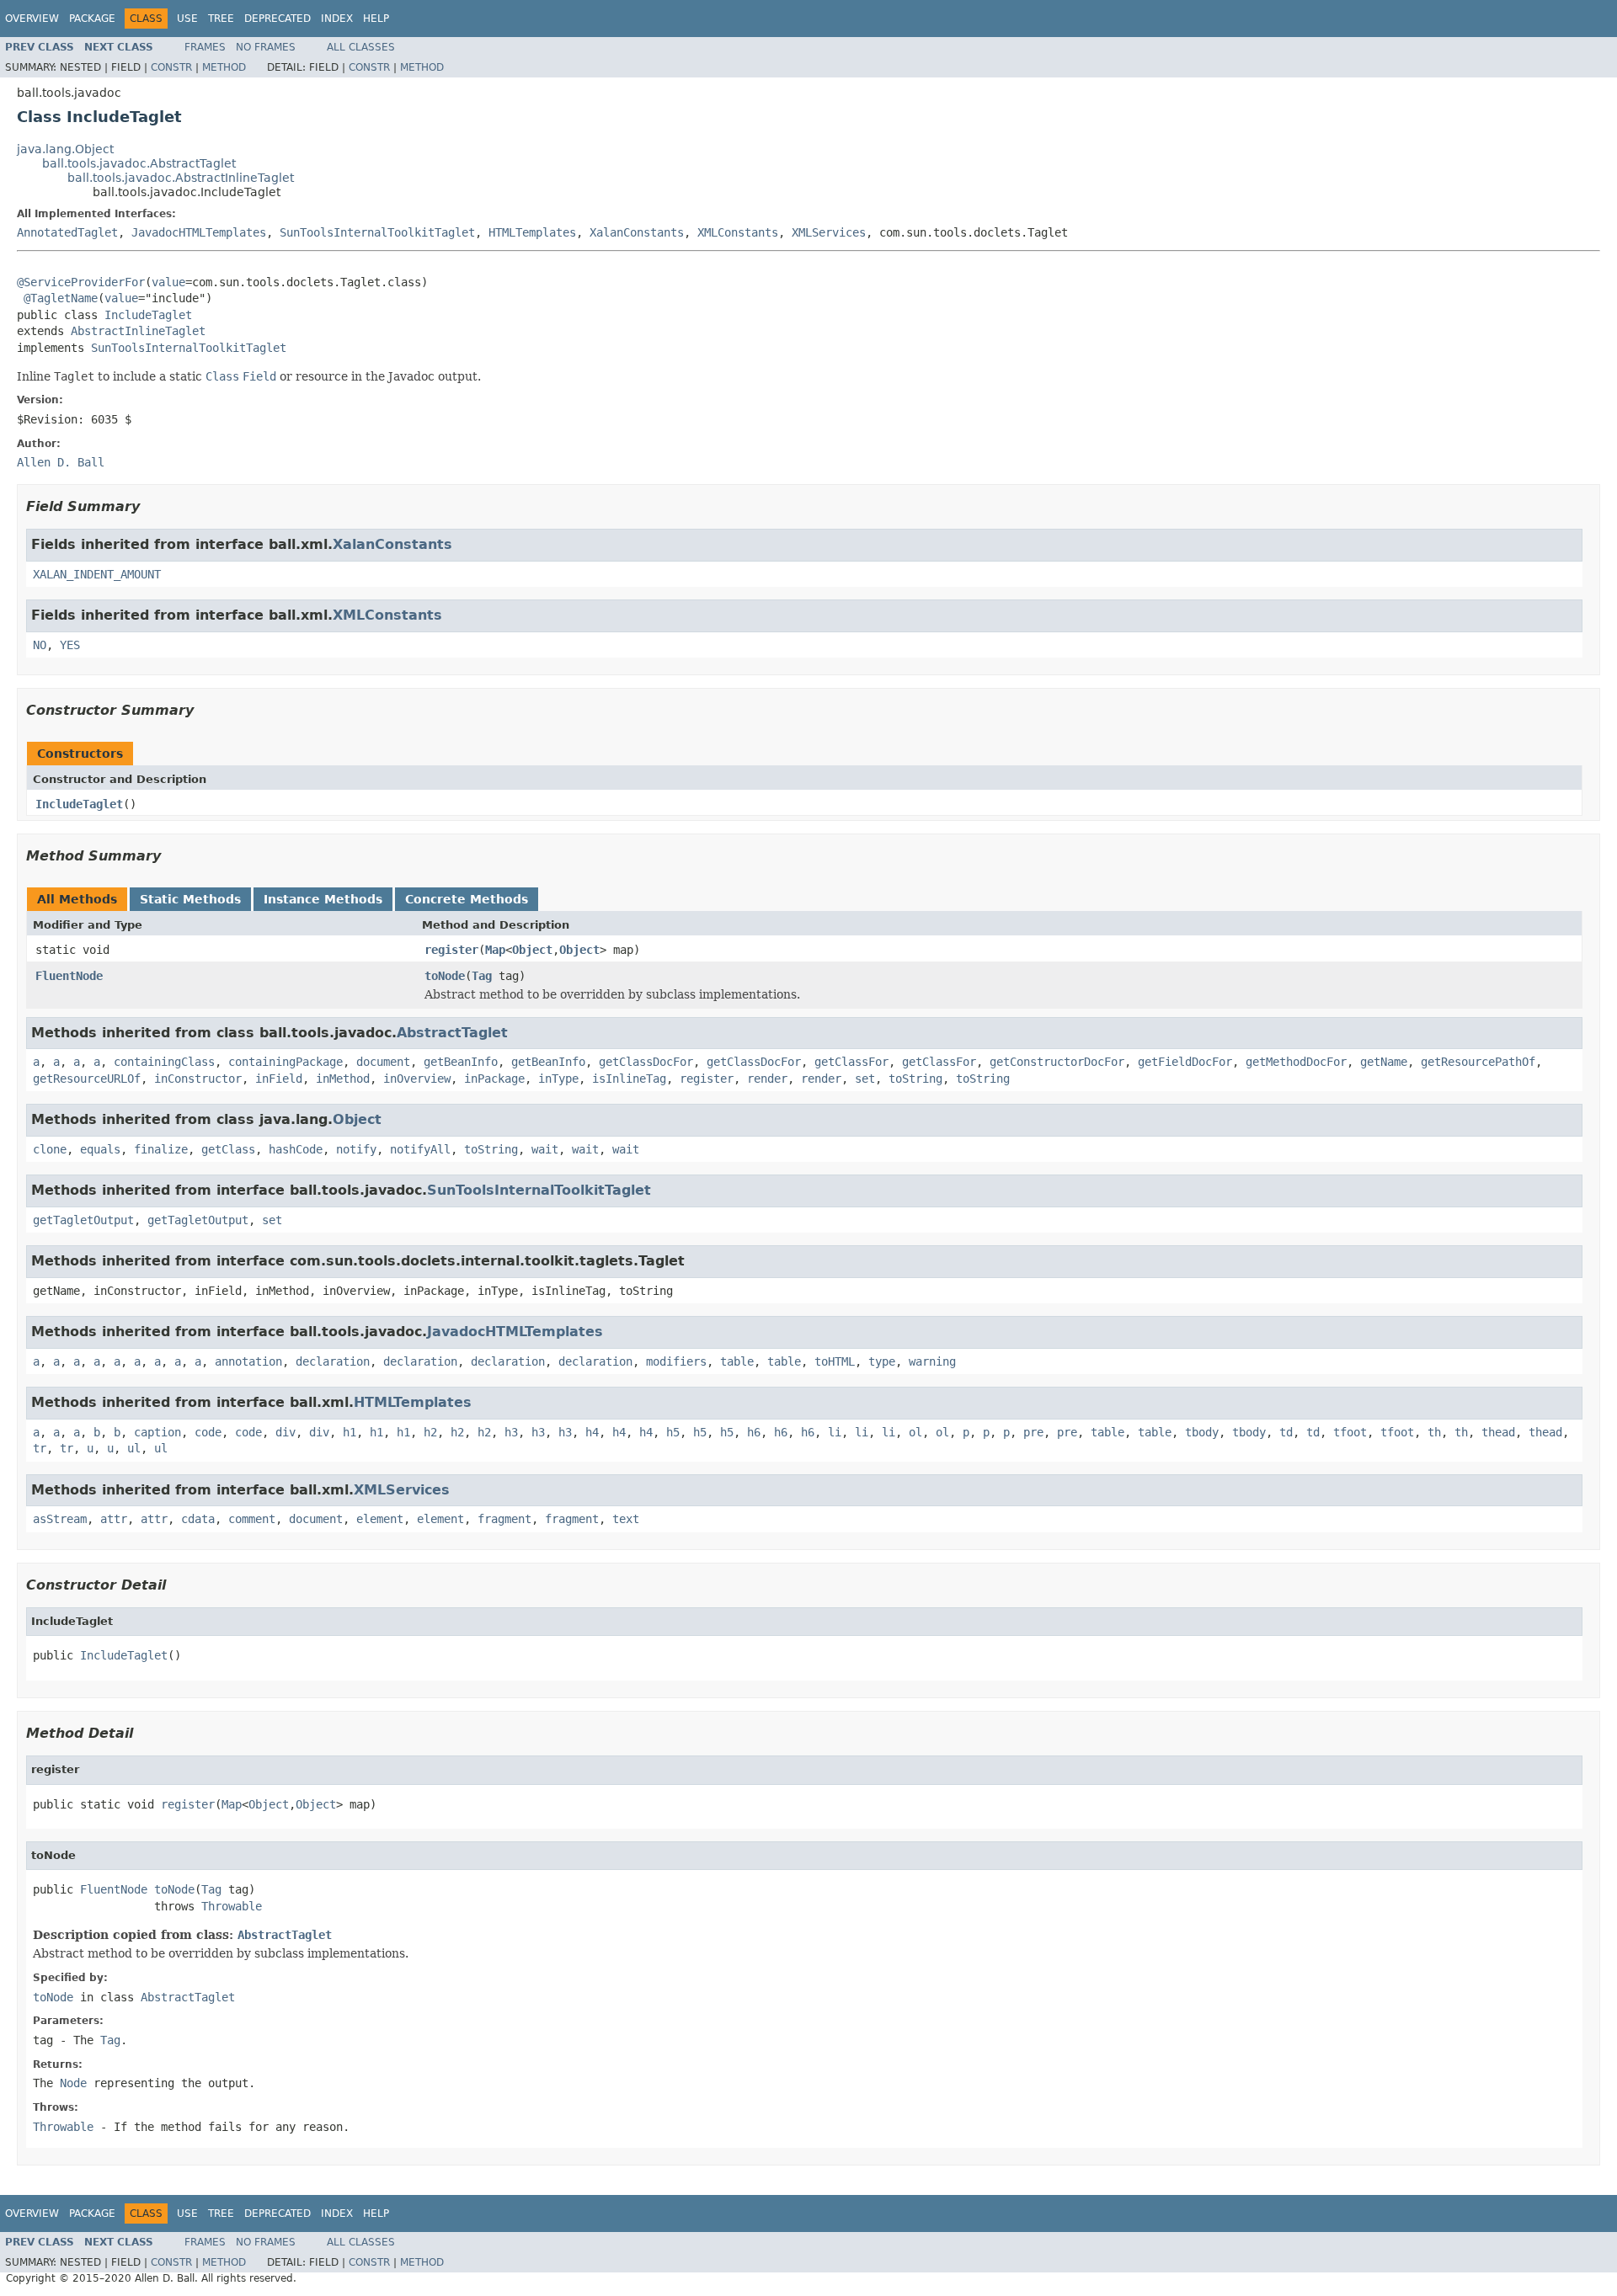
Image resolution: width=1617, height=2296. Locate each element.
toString (915, 1079)
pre (1033, 1432)
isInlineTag (629, 1079)
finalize (161, 1149)
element (380, 1519)
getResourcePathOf (1478, 1062)
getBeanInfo (461, 1062)
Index (337, 19)
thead (1498, 1432)
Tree (221, 19)
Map (495, 950)
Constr (171, 67)
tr (40, 1448)
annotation (248, 1361)
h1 (350, 1432)
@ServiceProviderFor (81, 282)
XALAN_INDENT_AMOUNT (97, 574)
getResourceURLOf (87, 1079)
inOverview (417, 1079)
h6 (754, 1432)
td (1286, 1432)
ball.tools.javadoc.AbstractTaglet (139, 163)
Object (532, 950)
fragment (504, 1519)
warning (932, 1361)
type (882, 1361)
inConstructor (198, 1079)
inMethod (343, 1079)
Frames (205, 47)
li (835, 1432)
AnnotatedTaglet (67, 232)
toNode (445, 976)
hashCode (296, 1149)
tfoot (1350, 1432)
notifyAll (420, 1149)
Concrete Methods (467, 899)
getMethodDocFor (1296, 1062)
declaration (333, 1361)
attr (114, 1519)
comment (252, 1519)
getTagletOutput (83, 1220)
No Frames (266, 47)
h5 (673, 1432)
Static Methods (190, 899)
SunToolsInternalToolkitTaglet (377, 232)
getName (1384, 1062)
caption (157, 1432)
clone (50, 1149)
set (865, 1079)
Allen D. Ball (61, 462)
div (286, 1432)
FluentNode (69, 976)
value (168, 282)
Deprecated (278, 19)
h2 (430, 1432)
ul (134, 1448)
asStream (60, 1519)
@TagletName (61, 298)
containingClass (164, 1062)
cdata (198, 1519)
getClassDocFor (646, 1062)
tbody (1202, 1432)
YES (70, 645)
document (383, 1062)
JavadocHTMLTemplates (199, 232)
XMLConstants (738, 232)
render (767, 1079)
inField (279, 1079)
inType (558, 1079)
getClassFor (851, 1062)
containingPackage (286, 1062)
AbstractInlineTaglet (138, 331)
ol (915, 1432)
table (737, 1361)
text (626, 1519)
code (208, 1432)
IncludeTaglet (148, 315)
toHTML (835, 1361)
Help (376, 19)
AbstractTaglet (452, 1033)
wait (545, 1149)
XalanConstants (637, 232)
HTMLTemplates (532, 232)
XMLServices (829, 232)
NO (40, 645)
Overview (32, 19)
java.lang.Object (65, 149)
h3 (511, 1432)
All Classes (361, 47)
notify (356, 1149)
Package (92, 19)
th (1434, 1432)
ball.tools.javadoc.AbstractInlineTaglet (181, 178)
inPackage (494, 1079)
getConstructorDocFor (1057, 1062)
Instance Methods (323, 899)
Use (187, 19)
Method (224, 67)
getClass (228, 1149)
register (451, 950)
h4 (592, 1432)
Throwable (232, 1906)
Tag (482, 976)
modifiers (676, 1361)
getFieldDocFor (1185, 1062)
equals (100, 1149)
